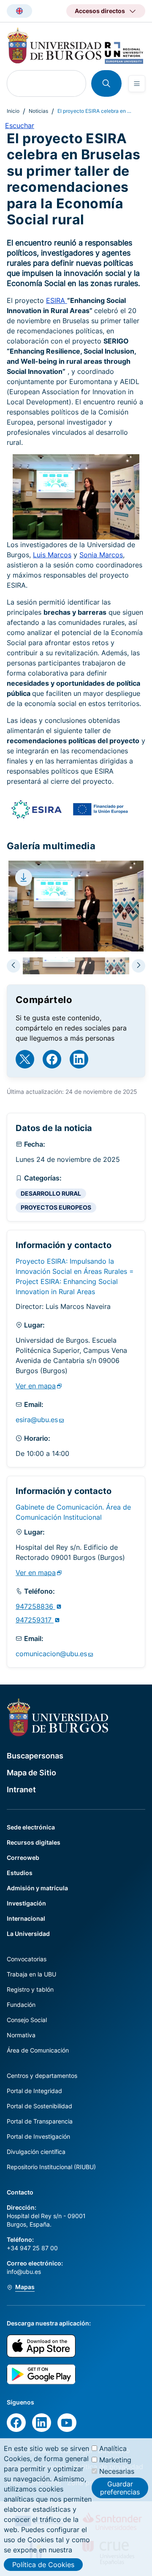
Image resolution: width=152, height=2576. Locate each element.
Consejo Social (27, 2020)
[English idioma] (19, 11)
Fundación (21, 2005)
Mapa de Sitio (31, 1773)
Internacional (26, 1918)
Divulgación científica (36, 2152)
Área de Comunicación (38, 2050)
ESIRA (57, 300)
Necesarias (117, 2471)
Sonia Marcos (101, 555)
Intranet (21, 1790)
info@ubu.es (24, 2272)
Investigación (26, 1903)
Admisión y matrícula (37, 1888)
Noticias (38, 111)
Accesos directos (100, 11)
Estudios (20, 1873)
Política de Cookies (43, 2565)
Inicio (13, 111)
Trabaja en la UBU (31, 1974)
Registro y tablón (30, 1989)
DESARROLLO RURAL (51, 1193)
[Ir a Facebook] (52, 1059)
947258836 (35, 1606)
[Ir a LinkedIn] (79, 1059)
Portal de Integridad (34, 2091)
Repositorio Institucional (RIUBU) (51, 2167)
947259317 (35, 1620)
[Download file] (24, 878)
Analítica (113, 2448)
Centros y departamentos (42, 2076)
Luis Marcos (52, 555)
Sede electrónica (31, 1827)
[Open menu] (137, 84)
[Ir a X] (25, 1059)
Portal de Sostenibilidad (39, 2106)
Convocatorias (27, 1959)
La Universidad (28, 1934)
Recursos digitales (34, 1842)
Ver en (36, 1386)
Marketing (115, 2460)
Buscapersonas (35, 1756)
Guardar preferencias (120, 2488)
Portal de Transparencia (40, 2121)
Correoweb (23, 1858)
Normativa (21, 2035)
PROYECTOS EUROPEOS (56, 1207)
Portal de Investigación (38, 2136)
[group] (76, 966)
